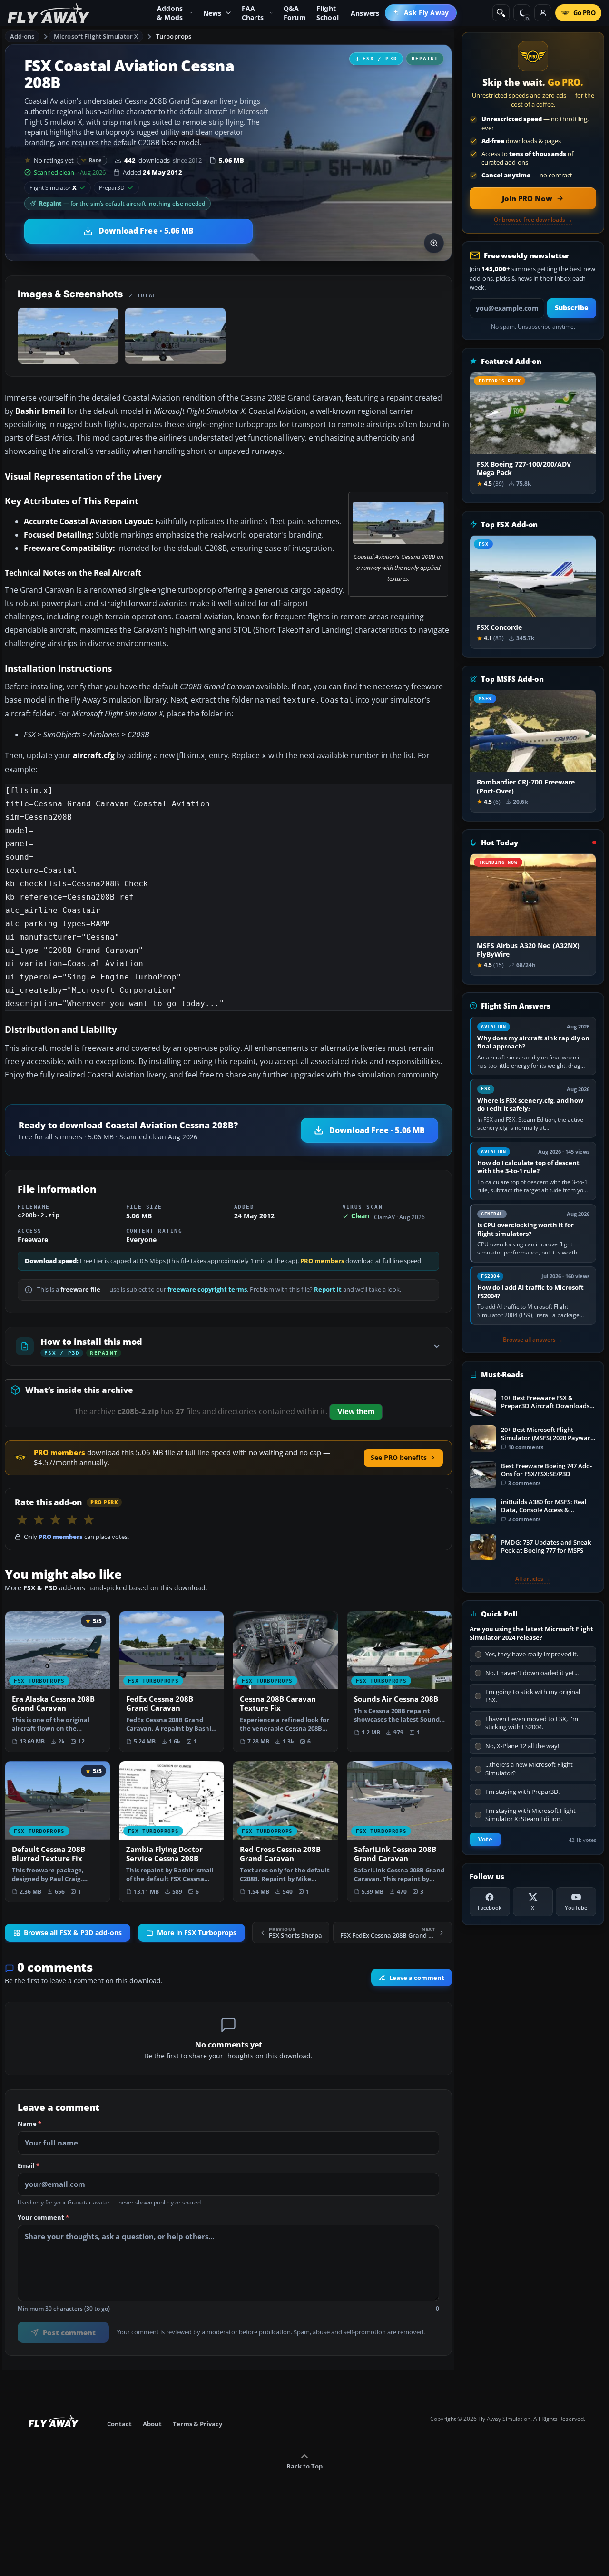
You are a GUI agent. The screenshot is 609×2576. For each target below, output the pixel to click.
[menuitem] (421, 13)
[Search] (501, 13)
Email (29, 2166)
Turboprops (174, 36)
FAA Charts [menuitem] (253, 13)
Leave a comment (417, 1978)
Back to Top (304, 2466)
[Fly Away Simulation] (49, 13)
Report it (328, 1289)
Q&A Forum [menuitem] (295, 13)
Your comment (43, 2218)
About (152, 2424)
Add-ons (22, 36)
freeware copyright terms (207, 1289)
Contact (119, 2424)
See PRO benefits (399, 1457)
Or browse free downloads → (533, 220)
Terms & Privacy (197, 2424)
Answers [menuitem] (365, 13)
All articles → (533, 1579)
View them (356, 1412)
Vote (485, 1839)
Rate (95, 160)
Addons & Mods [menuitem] (170, 13)
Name (29, 2125)
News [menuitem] (212, 13)
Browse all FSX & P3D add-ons (73, 1932)
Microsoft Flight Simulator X (96, 36)
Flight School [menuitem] (328, 13)
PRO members (322, 1261)
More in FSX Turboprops (197, 1932)
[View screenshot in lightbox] (434, 243)
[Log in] (543, 13)
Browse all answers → (533, 1340)
